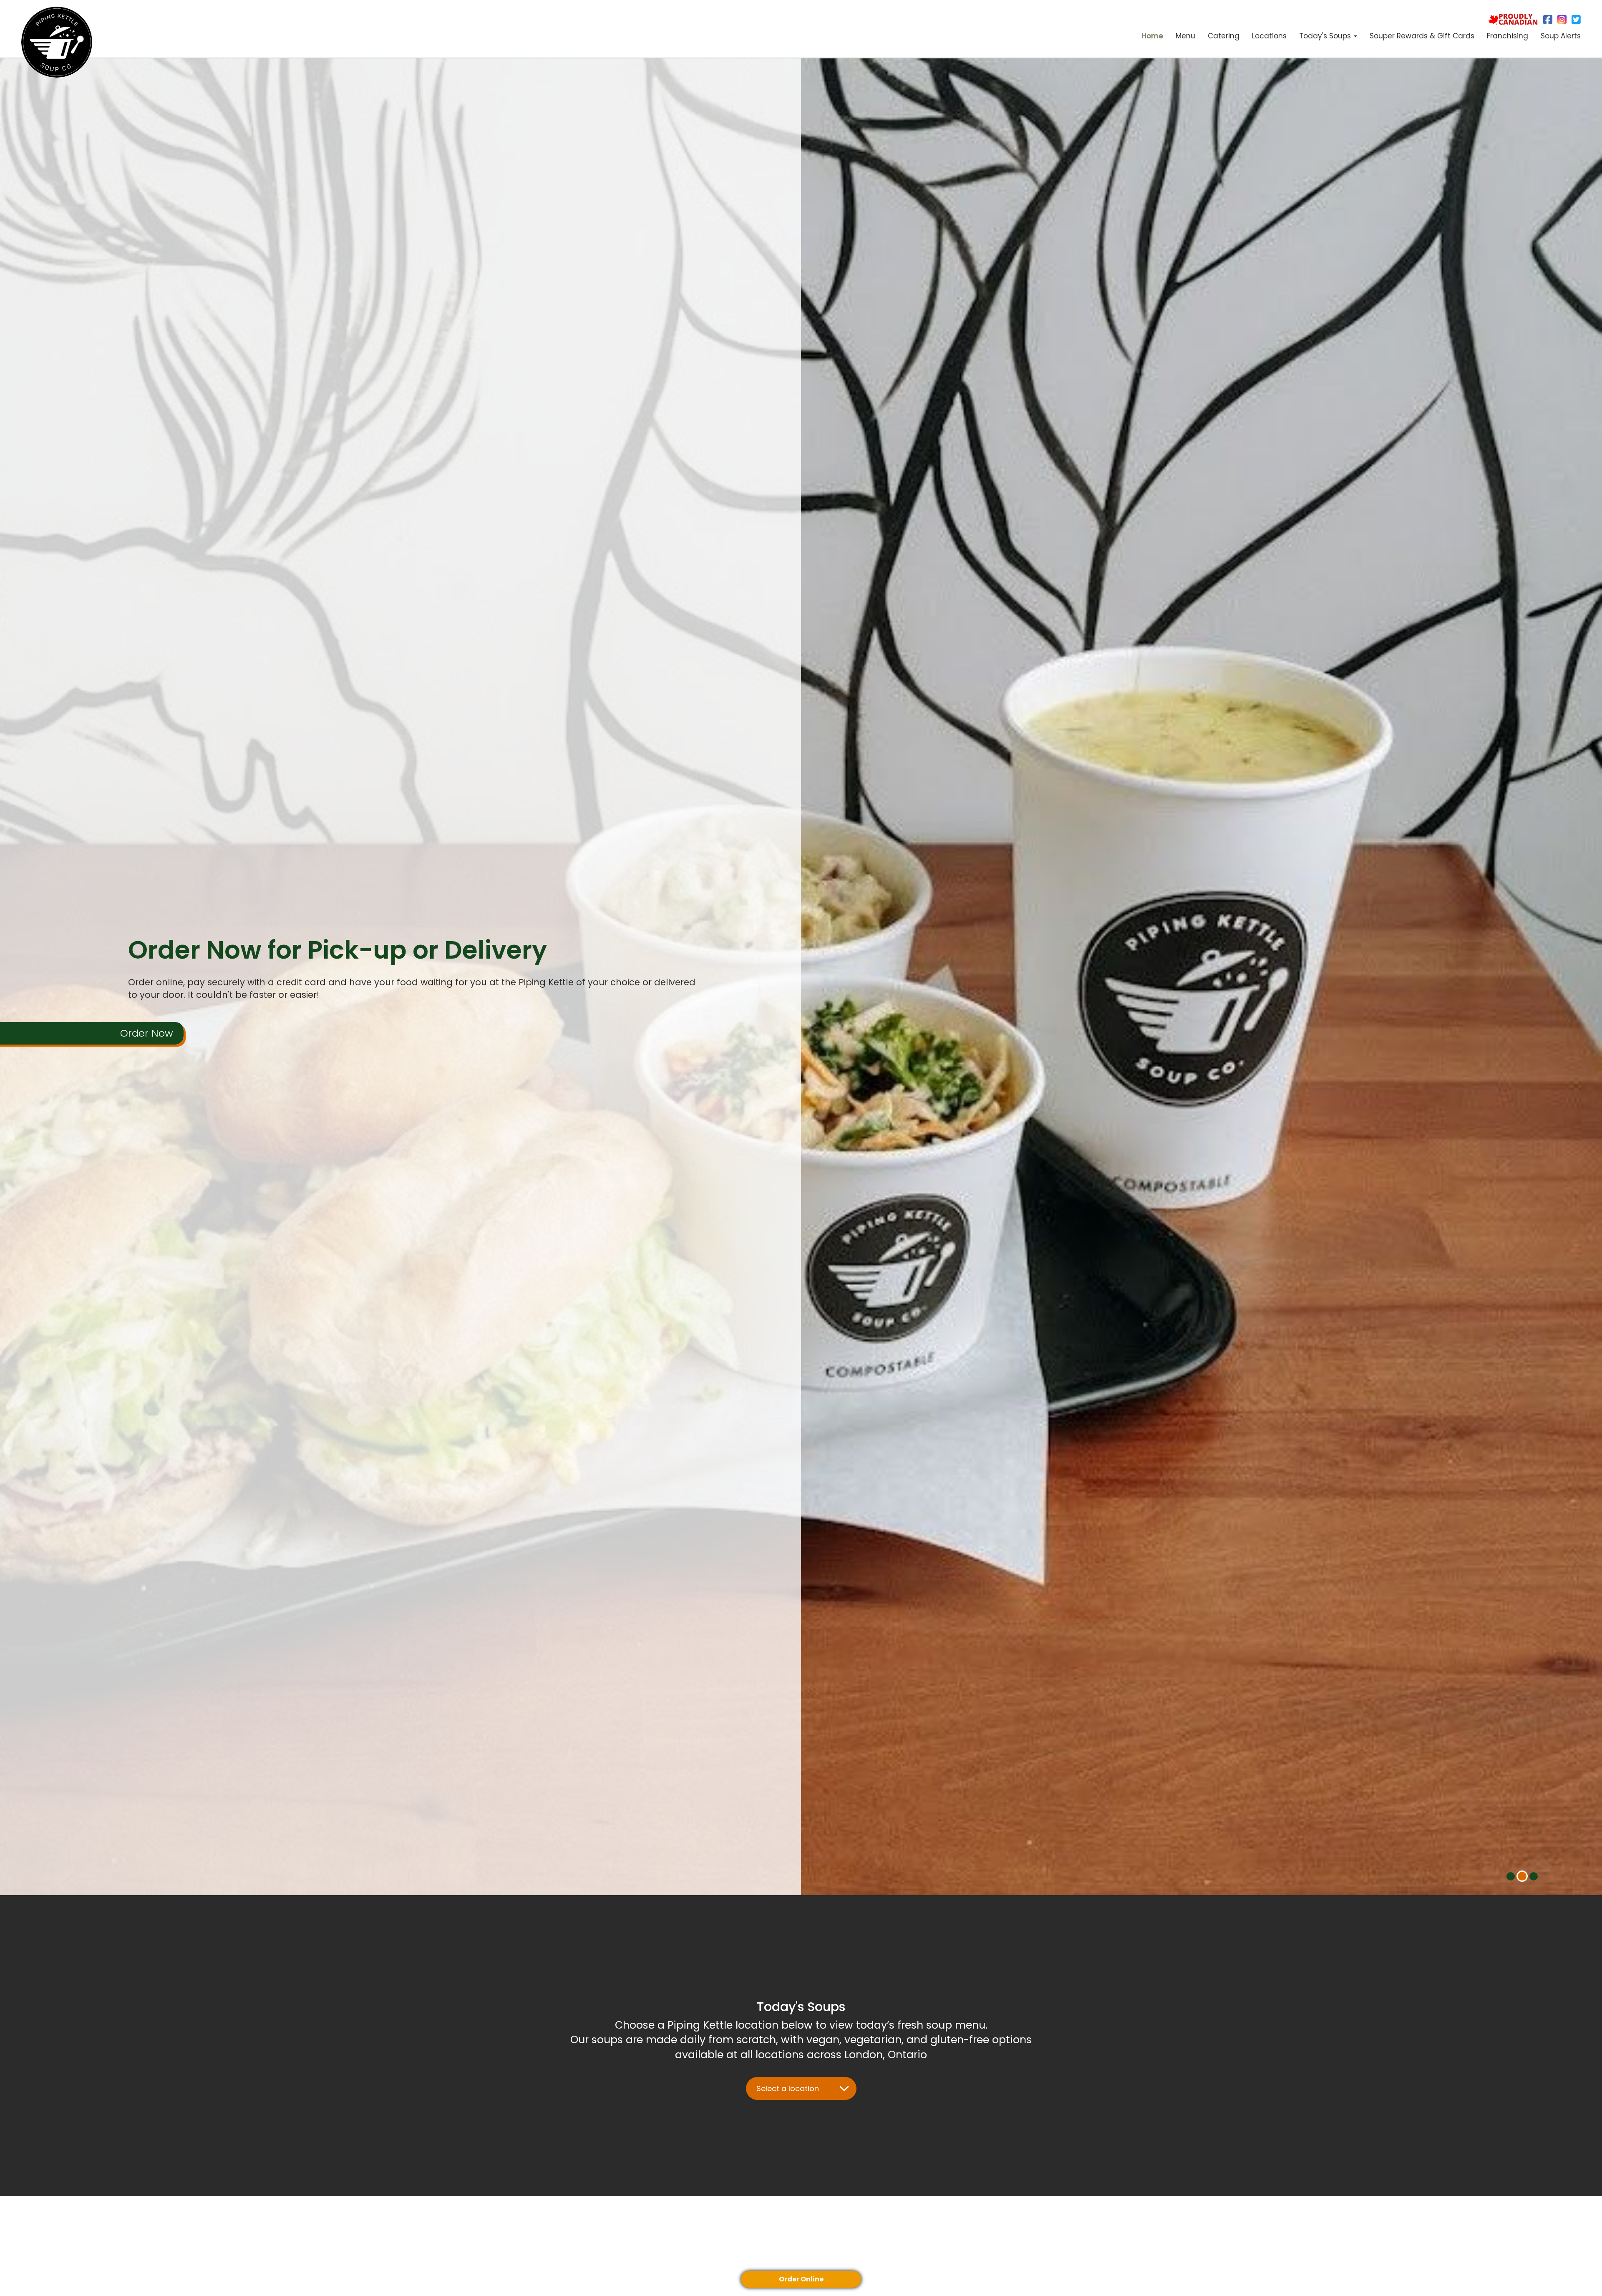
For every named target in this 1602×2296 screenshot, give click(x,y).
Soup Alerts (1561, 36)
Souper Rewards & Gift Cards (1422, 36)
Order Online (801, 2279)
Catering (1224, 36)
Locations (1269, 36)
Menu (1185, 36)
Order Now (147, 1068)
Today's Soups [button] (1326, 36)
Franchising (1508, 36)
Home (1152, 36)
